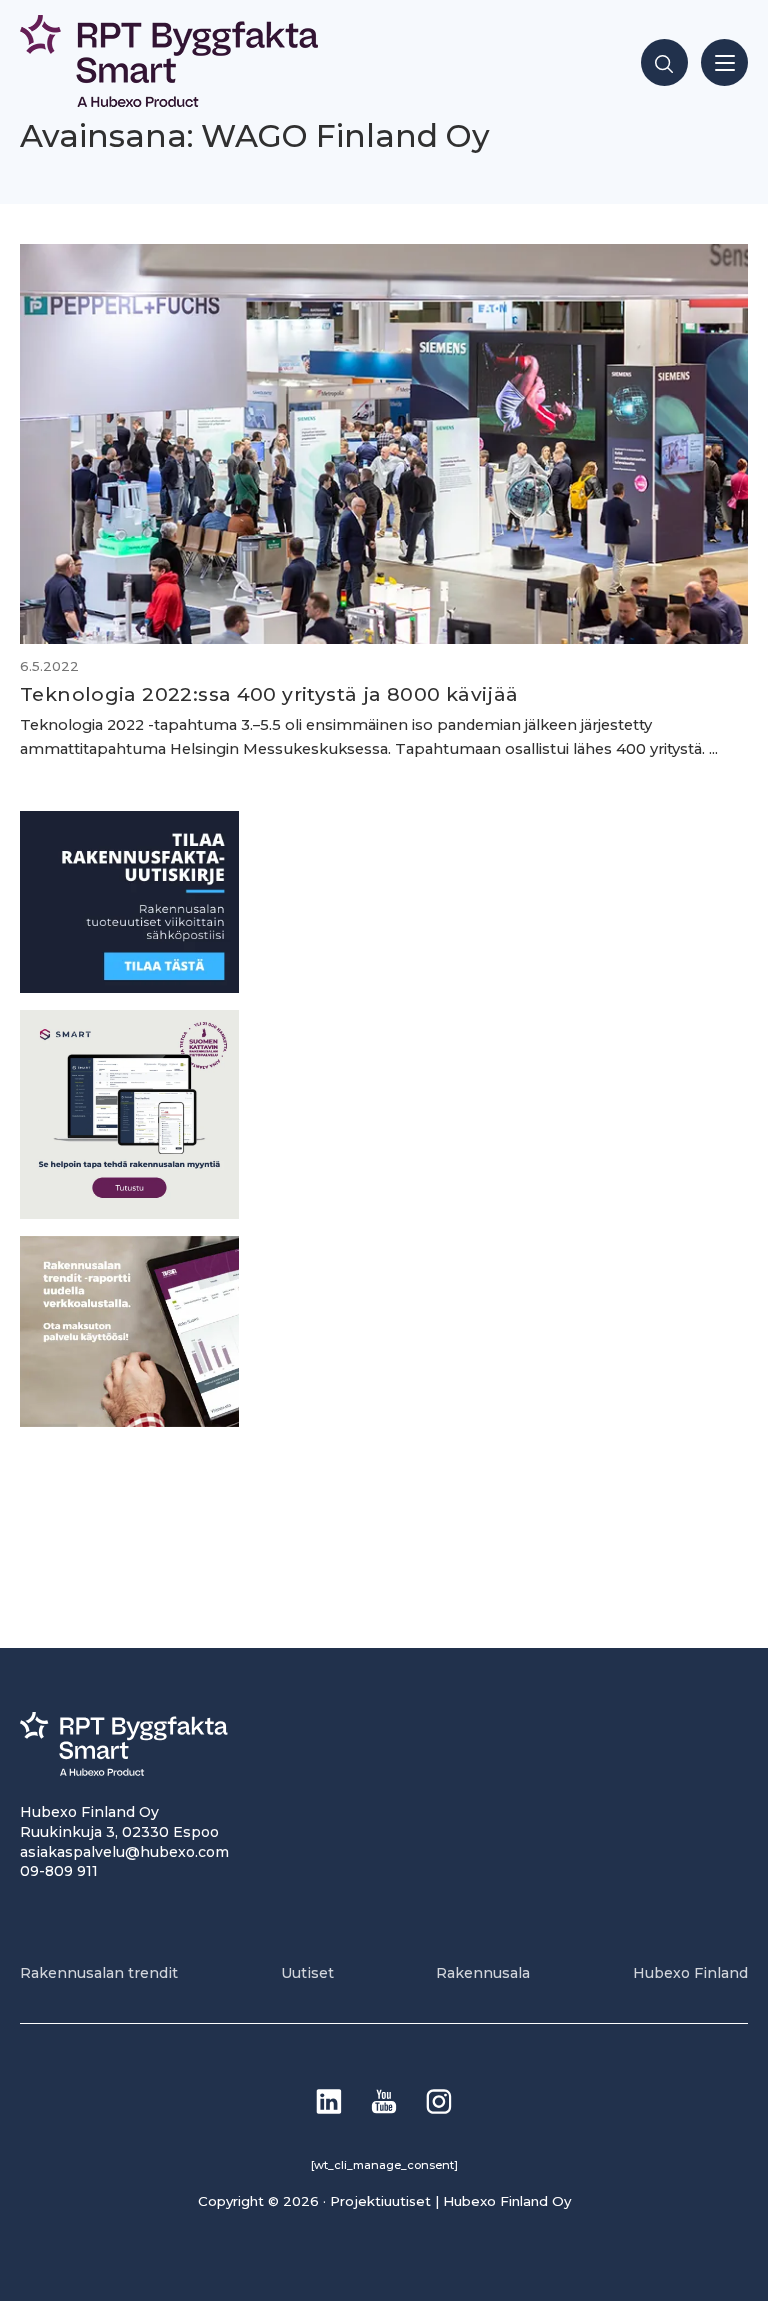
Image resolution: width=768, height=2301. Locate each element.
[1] (129, 987)
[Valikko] (724, 62)
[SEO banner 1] (129, 1213)
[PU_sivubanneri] (129, 1421)
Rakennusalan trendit (99, 1973)
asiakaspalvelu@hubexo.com (124, 1852)
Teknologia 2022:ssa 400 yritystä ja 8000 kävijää (269, 694)
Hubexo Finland (690, 1973)
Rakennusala (483, 1973)
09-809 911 (59, 1871)
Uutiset (307, 1973)
